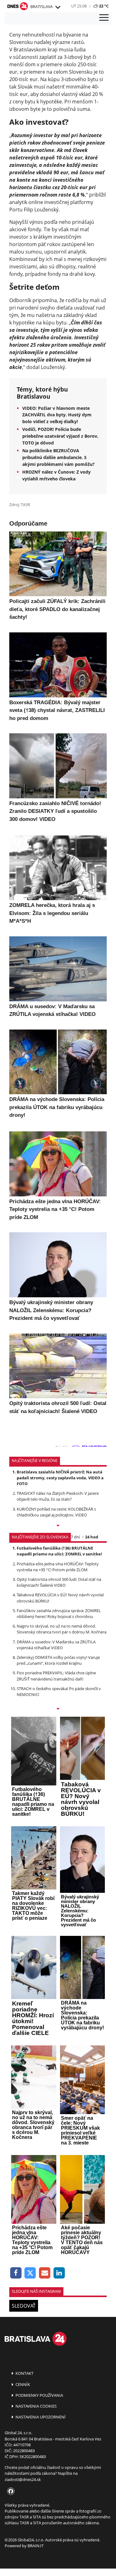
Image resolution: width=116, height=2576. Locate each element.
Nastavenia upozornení (40, 2417)
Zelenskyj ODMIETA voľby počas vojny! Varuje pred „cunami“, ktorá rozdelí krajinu (58, 1660)
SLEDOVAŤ (24, 2306)
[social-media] (10, 2491)
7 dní (75, 1537)
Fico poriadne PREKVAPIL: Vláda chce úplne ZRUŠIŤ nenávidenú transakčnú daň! (56, 1676)
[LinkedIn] (59, 2273)
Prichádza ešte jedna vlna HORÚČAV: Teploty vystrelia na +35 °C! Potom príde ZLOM (58, 1567)
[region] (58, 7)
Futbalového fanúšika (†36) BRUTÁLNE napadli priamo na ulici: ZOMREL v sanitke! (59, 1551)
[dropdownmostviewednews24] (58, 1709)
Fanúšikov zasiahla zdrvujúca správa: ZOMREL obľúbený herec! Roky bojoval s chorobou (59, 1613)
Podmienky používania (39, 2395)
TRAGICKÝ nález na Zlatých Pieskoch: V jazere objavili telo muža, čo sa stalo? (58, 1496)
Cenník (22, 2384)
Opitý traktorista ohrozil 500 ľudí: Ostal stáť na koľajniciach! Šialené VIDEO (59, 1582)
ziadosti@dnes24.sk (23, 2479)
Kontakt (24, 2373)
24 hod (92, 1537)
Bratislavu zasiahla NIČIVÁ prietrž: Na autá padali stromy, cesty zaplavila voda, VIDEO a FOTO (60, 1478)
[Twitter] (30, 2273)
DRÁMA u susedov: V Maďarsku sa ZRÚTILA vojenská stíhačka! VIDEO (56, 1645)
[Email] (45, 2273)
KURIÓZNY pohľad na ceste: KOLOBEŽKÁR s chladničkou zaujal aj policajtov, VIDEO (56, 1512)
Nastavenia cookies (36, 2406)
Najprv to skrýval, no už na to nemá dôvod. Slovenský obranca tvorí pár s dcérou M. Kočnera (62, 1629)
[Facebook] (16, 2273)
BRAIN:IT (36, 2546)
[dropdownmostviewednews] (58, 1526)
